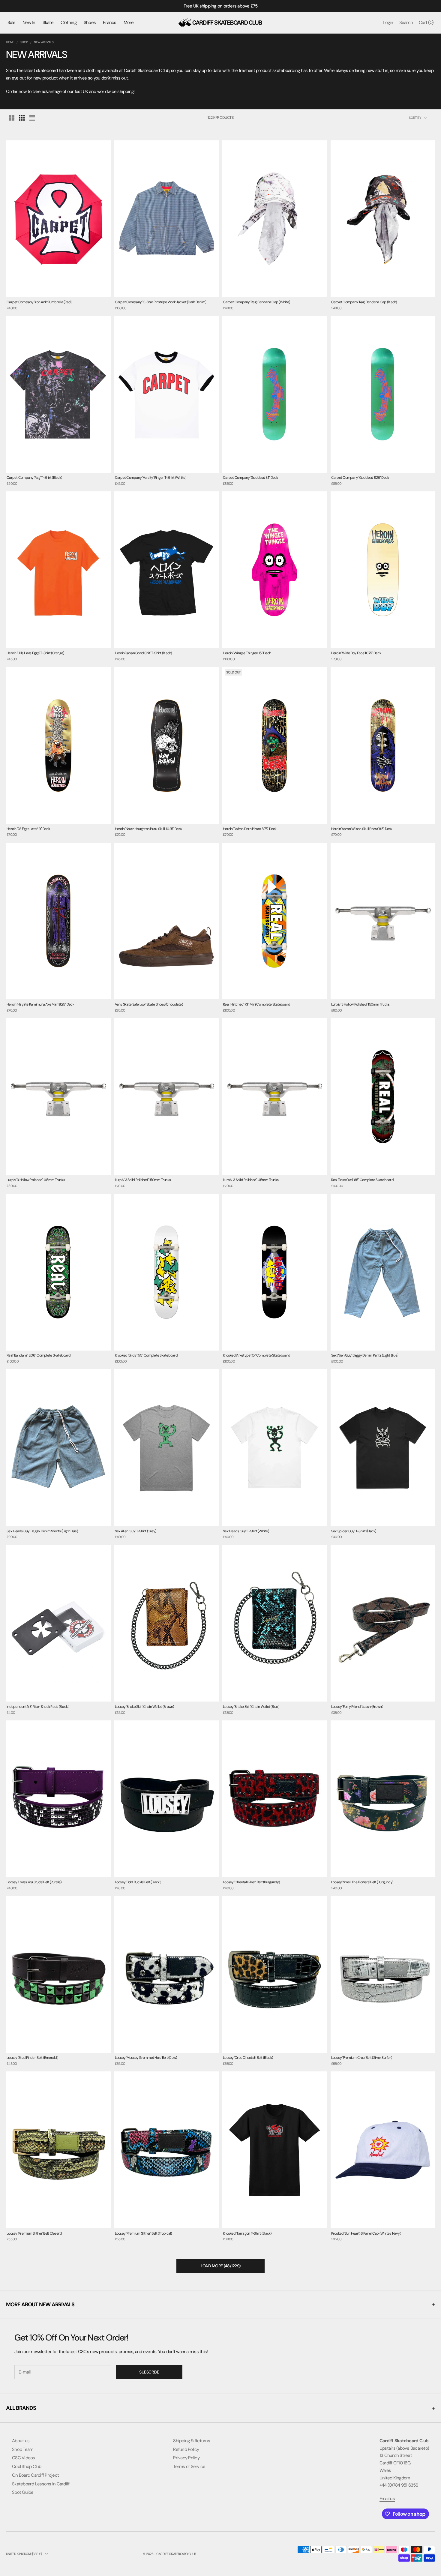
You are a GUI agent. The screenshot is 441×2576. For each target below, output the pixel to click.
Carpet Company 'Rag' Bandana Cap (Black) (364, 302)
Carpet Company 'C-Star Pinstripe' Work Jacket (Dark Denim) (161, 302)
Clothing (69, 22)
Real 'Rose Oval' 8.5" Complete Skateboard (362, 1180)
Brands (110, 22)
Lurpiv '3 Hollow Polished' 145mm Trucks (36, 1180)
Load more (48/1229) (221, 2266)
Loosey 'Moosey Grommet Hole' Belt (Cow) (146, 2058)
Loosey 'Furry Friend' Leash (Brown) (357, 1707)
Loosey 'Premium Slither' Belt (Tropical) (143, 2233)
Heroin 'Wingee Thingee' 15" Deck (247, 653)
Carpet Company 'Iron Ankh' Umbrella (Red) (39, 302)
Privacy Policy (186, 2458)
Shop (24, 42)
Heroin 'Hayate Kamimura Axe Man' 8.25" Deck (40, 1004)
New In (29, 22)
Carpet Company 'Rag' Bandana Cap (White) (256, 302)
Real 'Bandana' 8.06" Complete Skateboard (39, 1355)
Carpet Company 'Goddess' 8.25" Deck (360, 478)
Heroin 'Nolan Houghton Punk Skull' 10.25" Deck (149, 829)
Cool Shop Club (27, 2467)
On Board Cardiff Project (35, 2475)
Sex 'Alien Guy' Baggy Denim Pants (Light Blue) (365, 1355)
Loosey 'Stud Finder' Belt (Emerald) (32, 2058)
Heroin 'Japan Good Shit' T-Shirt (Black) (143, 653)
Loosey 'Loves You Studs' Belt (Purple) (34, 1882)
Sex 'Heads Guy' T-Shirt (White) (246, 1531)
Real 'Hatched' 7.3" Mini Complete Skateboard (256, 1004)
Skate (48, 22)
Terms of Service (189, 2467)
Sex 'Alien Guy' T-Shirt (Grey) (136, 1531)
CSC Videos (24, 2458)
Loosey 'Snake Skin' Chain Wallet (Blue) (251, 1707)
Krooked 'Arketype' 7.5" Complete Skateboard (256, 1355)
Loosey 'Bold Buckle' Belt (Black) (138, 1882)
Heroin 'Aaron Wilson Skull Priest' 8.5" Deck (362, 829)
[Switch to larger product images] (12, 118)
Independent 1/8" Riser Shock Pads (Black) (37, 1707)
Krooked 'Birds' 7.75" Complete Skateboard (146, 1355)
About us (21, 2441)
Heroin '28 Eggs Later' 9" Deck (28, 829)
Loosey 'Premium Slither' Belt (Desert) (34, 2233)
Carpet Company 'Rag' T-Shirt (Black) (34, 478)
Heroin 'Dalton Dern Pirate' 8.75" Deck (250, 829)
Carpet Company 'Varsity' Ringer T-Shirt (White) (151, 478)
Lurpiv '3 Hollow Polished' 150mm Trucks (360, 1004)
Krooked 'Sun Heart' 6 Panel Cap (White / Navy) (366, 2233)
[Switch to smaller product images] (22, 118)
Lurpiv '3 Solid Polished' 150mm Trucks (143, 1180)
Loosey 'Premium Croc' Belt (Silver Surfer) (362, 2058)
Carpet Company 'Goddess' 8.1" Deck (250, 478)
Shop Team (22, 2449)
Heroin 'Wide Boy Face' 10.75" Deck (356, 653)
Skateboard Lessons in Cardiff (41, 2484)
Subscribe (149, 2372)
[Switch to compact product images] (32, 118)
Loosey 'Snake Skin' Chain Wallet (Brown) (144, 1707)
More (129, 22)
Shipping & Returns (192, 2441)
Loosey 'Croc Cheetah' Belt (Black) (248, 2058)
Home (10, 42)
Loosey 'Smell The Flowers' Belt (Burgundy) (362, 1882)
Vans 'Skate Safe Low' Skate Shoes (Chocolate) (149, 1004)
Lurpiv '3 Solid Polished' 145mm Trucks (251, 1180)
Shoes (90, 22)
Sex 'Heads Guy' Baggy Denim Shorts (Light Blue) (42, 1531)
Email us (387, 2499)
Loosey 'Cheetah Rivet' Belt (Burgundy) (251, 1882)
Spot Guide (23, 2492)
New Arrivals (44, 42)
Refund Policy (186, 2449)
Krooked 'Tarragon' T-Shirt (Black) (247, 2233)
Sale (11, 22)
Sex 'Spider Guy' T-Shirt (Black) (354, 1531)
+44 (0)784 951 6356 (399, 2485)
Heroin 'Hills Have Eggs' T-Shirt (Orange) (35, 653)
